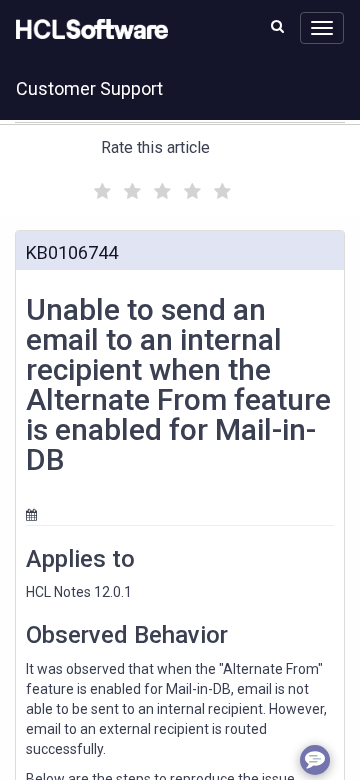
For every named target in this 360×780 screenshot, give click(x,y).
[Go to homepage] (88, 30)
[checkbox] (100, 186)
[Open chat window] (315, 760)
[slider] (160, 188)
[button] (277, 26)
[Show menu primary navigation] (322, 28)
